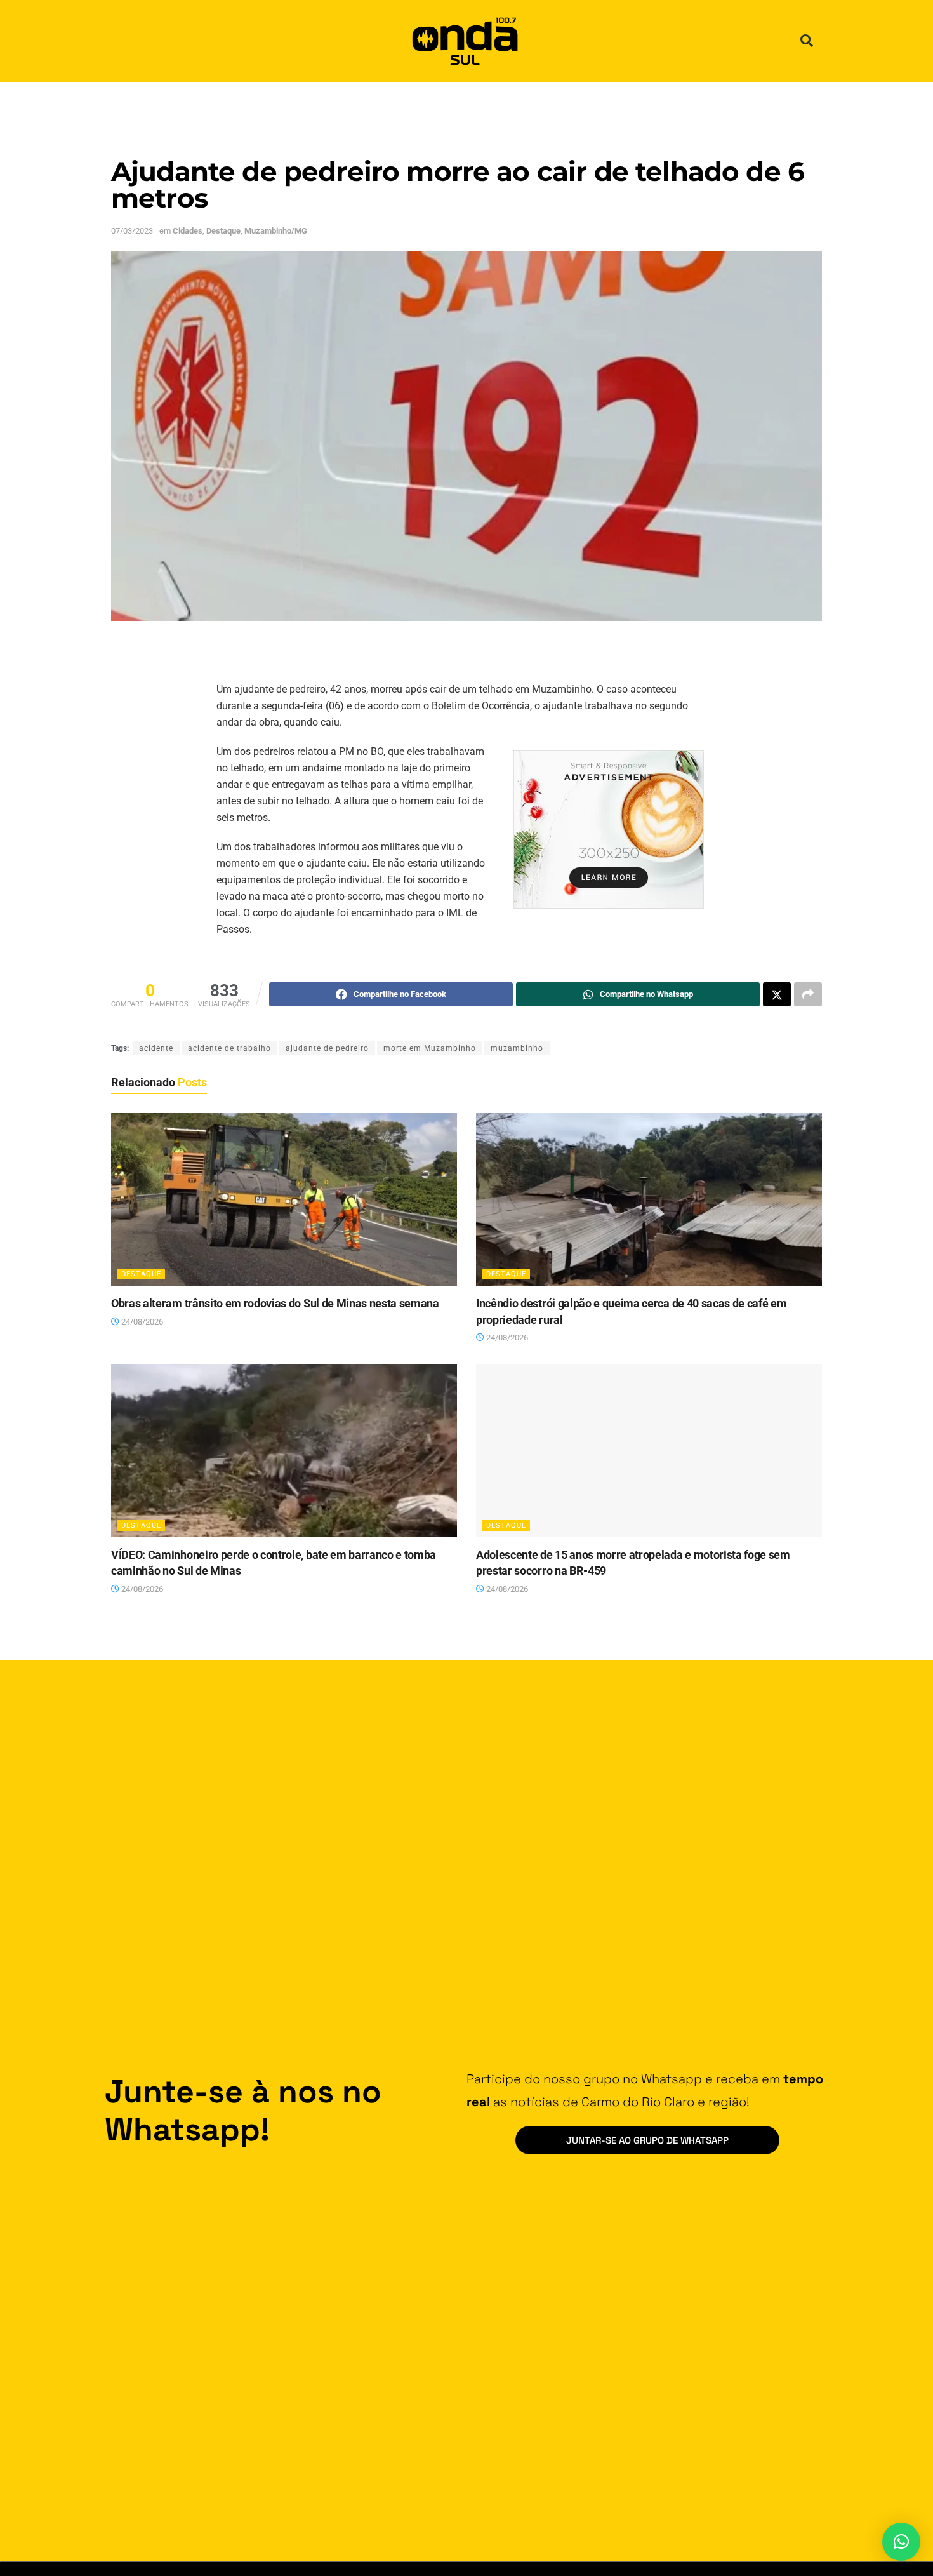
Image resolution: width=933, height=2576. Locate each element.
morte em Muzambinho (430, 1048)
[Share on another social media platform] (808, 994)
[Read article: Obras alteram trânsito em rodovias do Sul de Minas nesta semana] (284, 1200)
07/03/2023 (132, 231)
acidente (156, 1048)
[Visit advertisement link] (609, 829)
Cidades (188, 231)
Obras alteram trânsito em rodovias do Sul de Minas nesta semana (275, 1303)
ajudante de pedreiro (327, 1048)
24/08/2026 (141, 1322)
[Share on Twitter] (777, 994)
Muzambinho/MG (276, 231)
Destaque (223, 231)
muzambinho (517, 1048)
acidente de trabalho (229, 1048)
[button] (807, 41)
